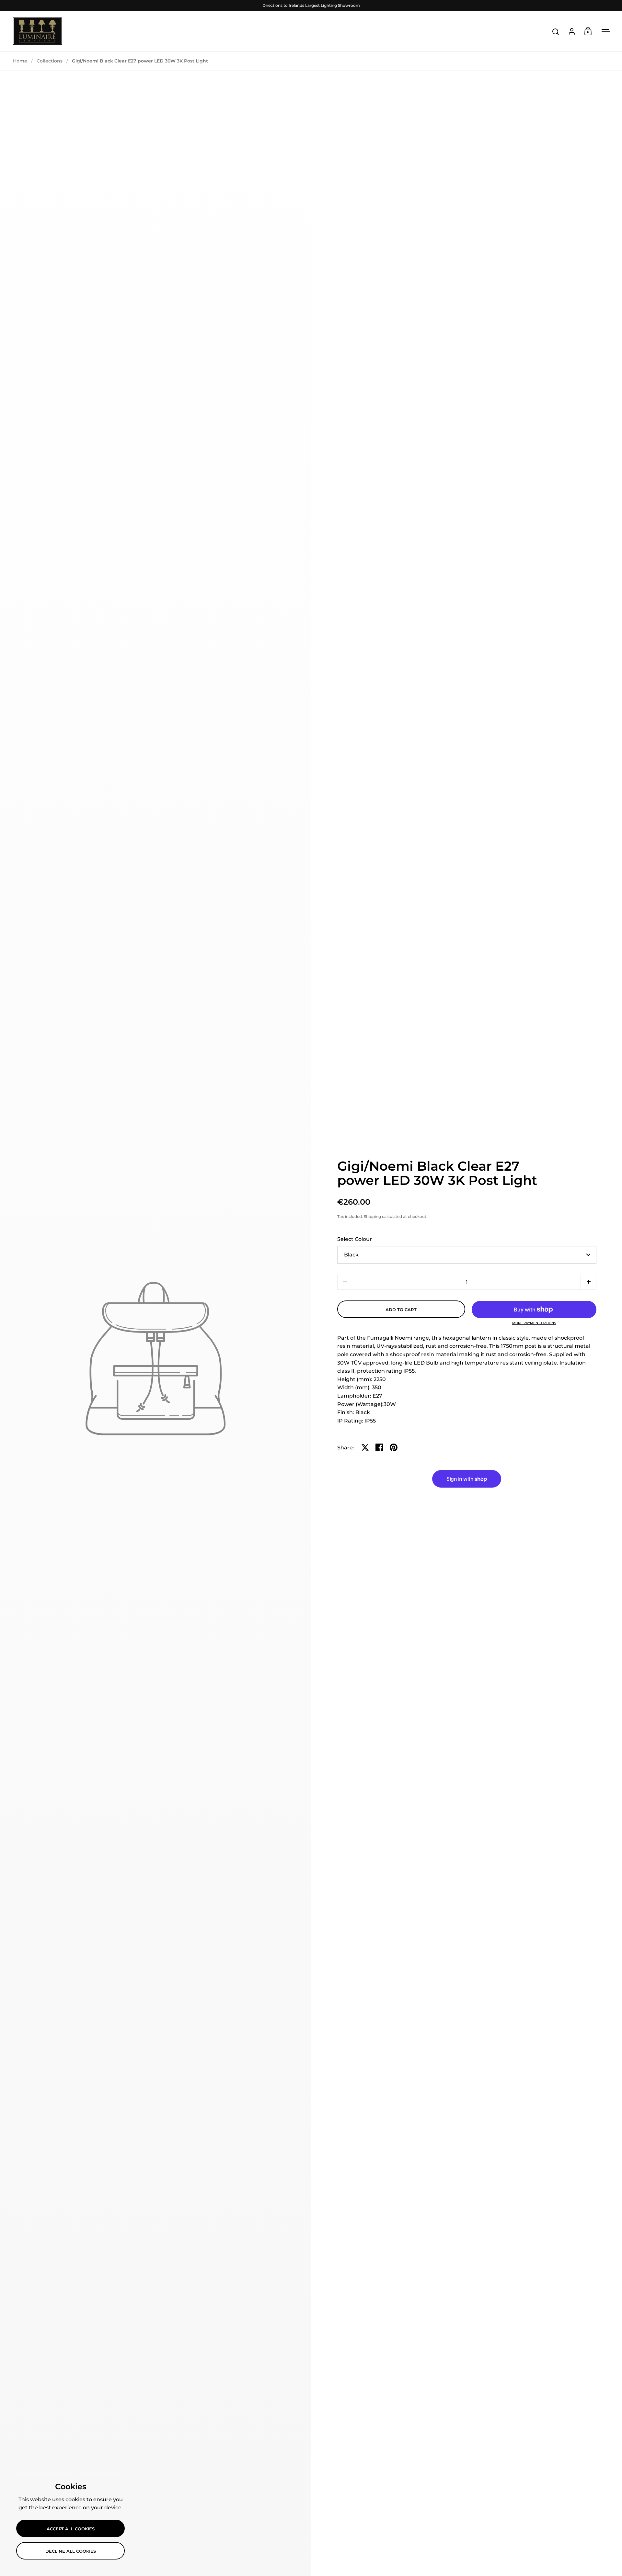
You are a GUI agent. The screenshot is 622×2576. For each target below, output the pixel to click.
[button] (588, 1282)
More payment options (534, 1323)
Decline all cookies (71, 2551)
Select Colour (355, 1239)
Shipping (372, 1216)
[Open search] (556, 32)
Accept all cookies (71, 2529)
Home (20, 61)
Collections (50, 61)
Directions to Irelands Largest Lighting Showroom (311, 5)
